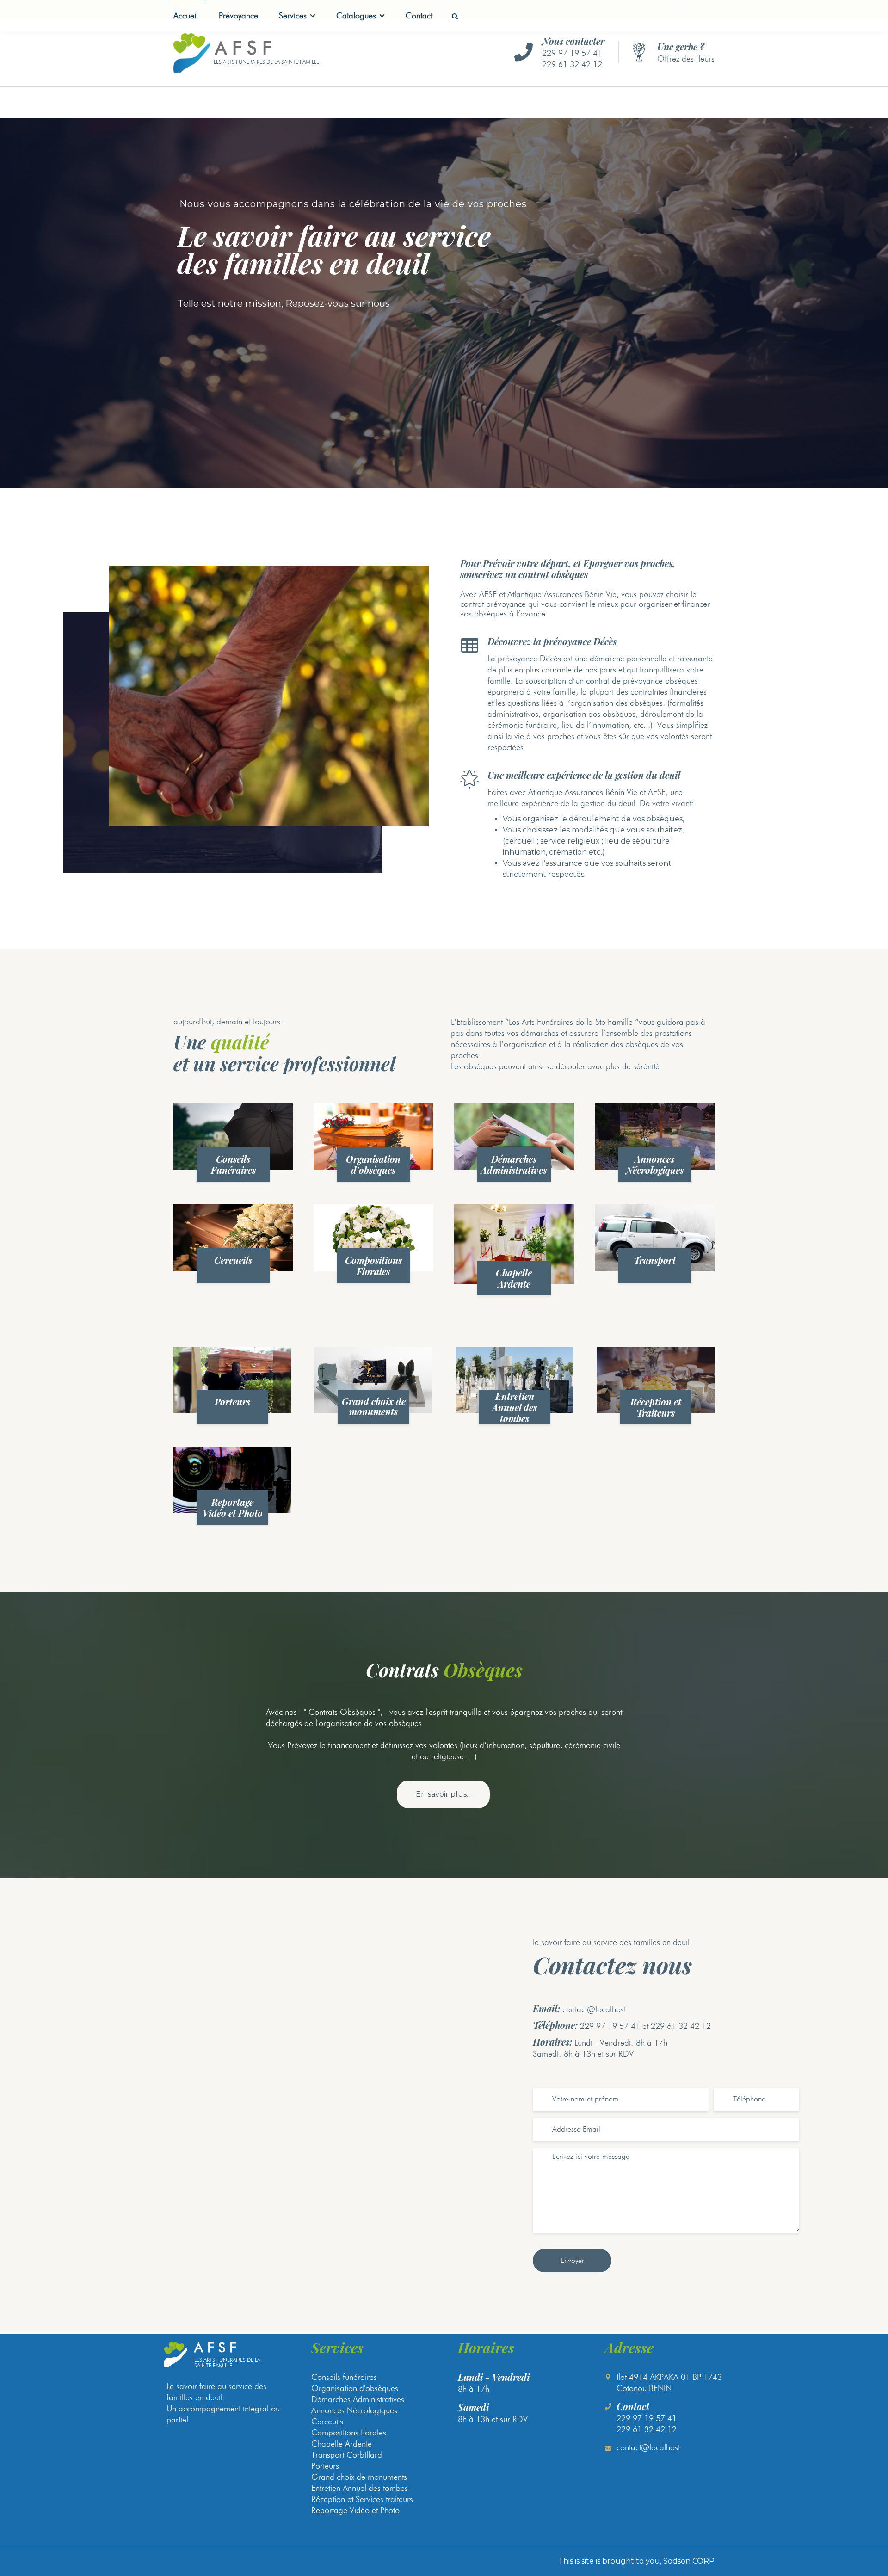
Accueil (186, 15)
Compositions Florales (373, 1266)
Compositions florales (349, 2432)
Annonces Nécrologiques (655, 1164)
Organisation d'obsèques (373, 1164)
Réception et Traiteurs (656, 1407)
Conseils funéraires (344, 2377)
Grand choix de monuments (374, 1406)
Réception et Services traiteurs (362, 2499)
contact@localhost (594, 2009)
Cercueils (233, 1260)
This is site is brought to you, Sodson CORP (636, 2561)
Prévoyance (238, 15)
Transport (655, 1260)
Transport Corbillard (347, 2455)
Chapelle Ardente (514, 1278)
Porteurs (232, 1402)
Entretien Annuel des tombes (515, 1407)
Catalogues (356, 15)
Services (293, 15)
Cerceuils (327, 2421)
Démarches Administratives (514, 1164)
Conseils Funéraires (233, 1164)
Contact (419, 15)
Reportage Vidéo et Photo (233, 1507)
